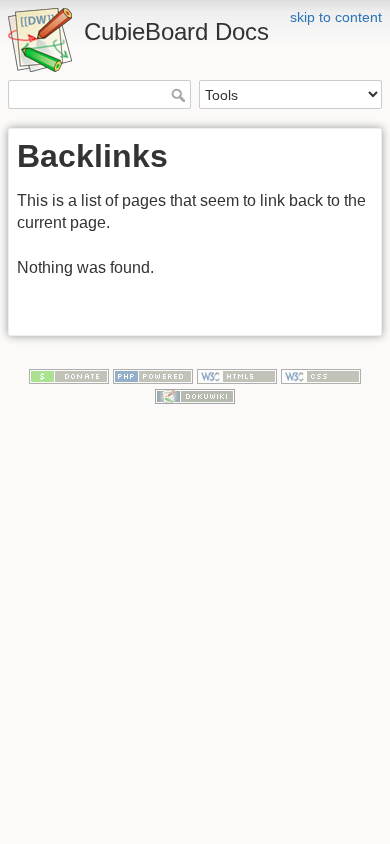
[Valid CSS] (321, 376)
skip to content (336, 17)
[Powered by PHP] (153, 376)
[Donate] (69, 376)
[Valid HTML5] (237, 376)
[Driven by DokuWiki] (195, 395)
